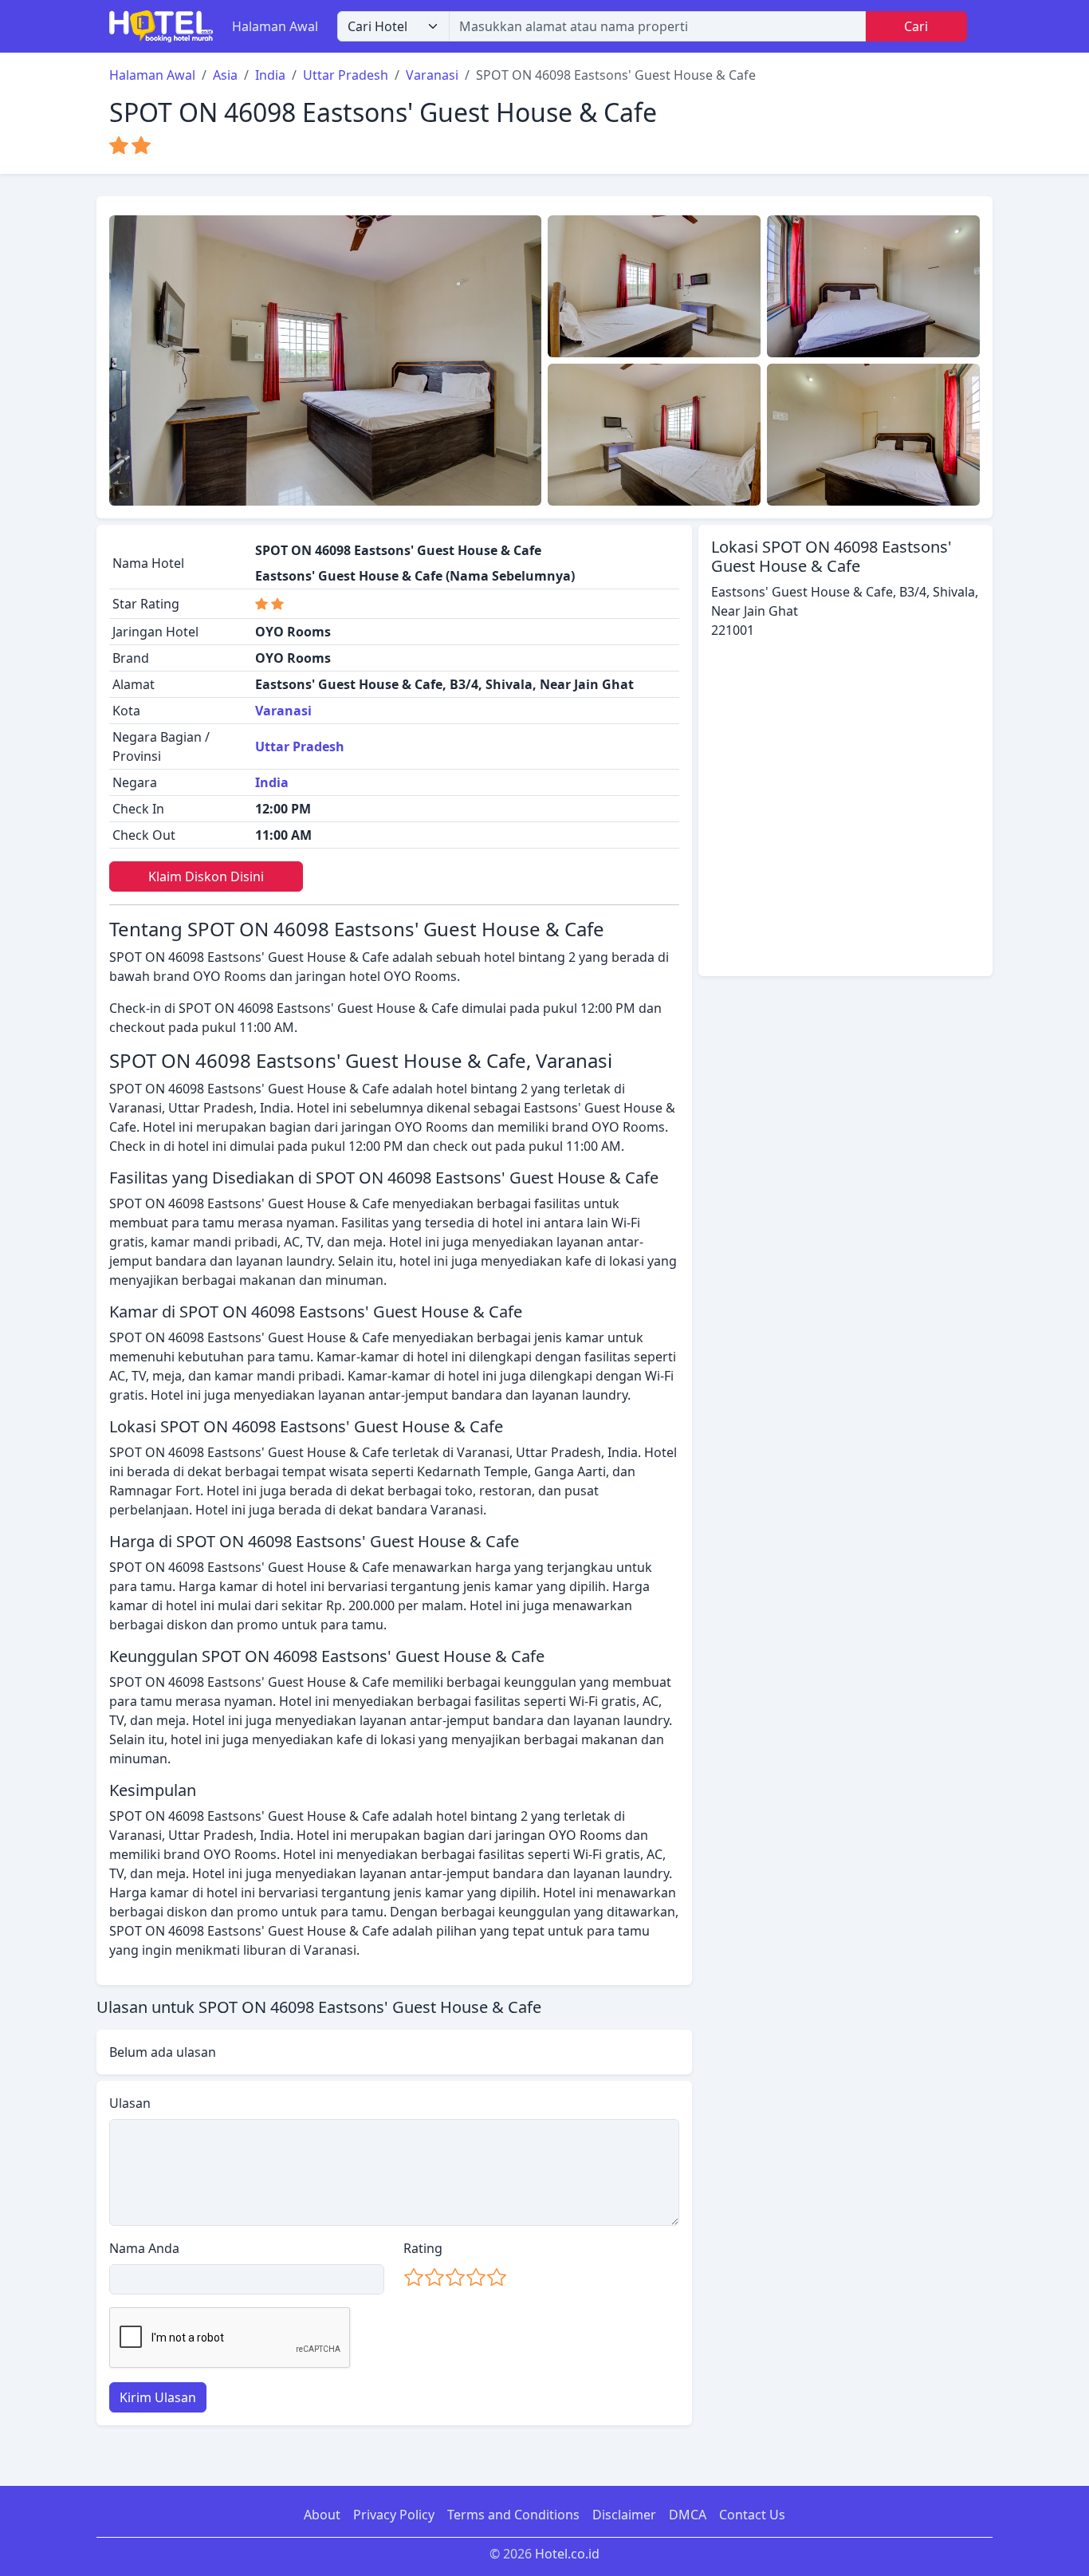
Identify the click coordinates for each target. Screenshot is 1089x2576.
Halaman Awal (275, 26)
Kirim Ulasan (158, 2397)
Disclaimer (624, 2515)
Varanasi (432, 75)
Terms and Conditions (513, 2515)
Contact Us (752, 2515)
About (322, 2515)
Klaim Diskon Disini (206, 876)
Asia (225, 75)
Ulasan (130, 2103)
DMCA (688, 2515)
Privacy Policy (394, 2515)
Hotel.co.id (567, 2554)
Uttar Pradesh (346, 75)
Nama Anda (144, 2248)
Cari (916, 26)
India (270, 75)
